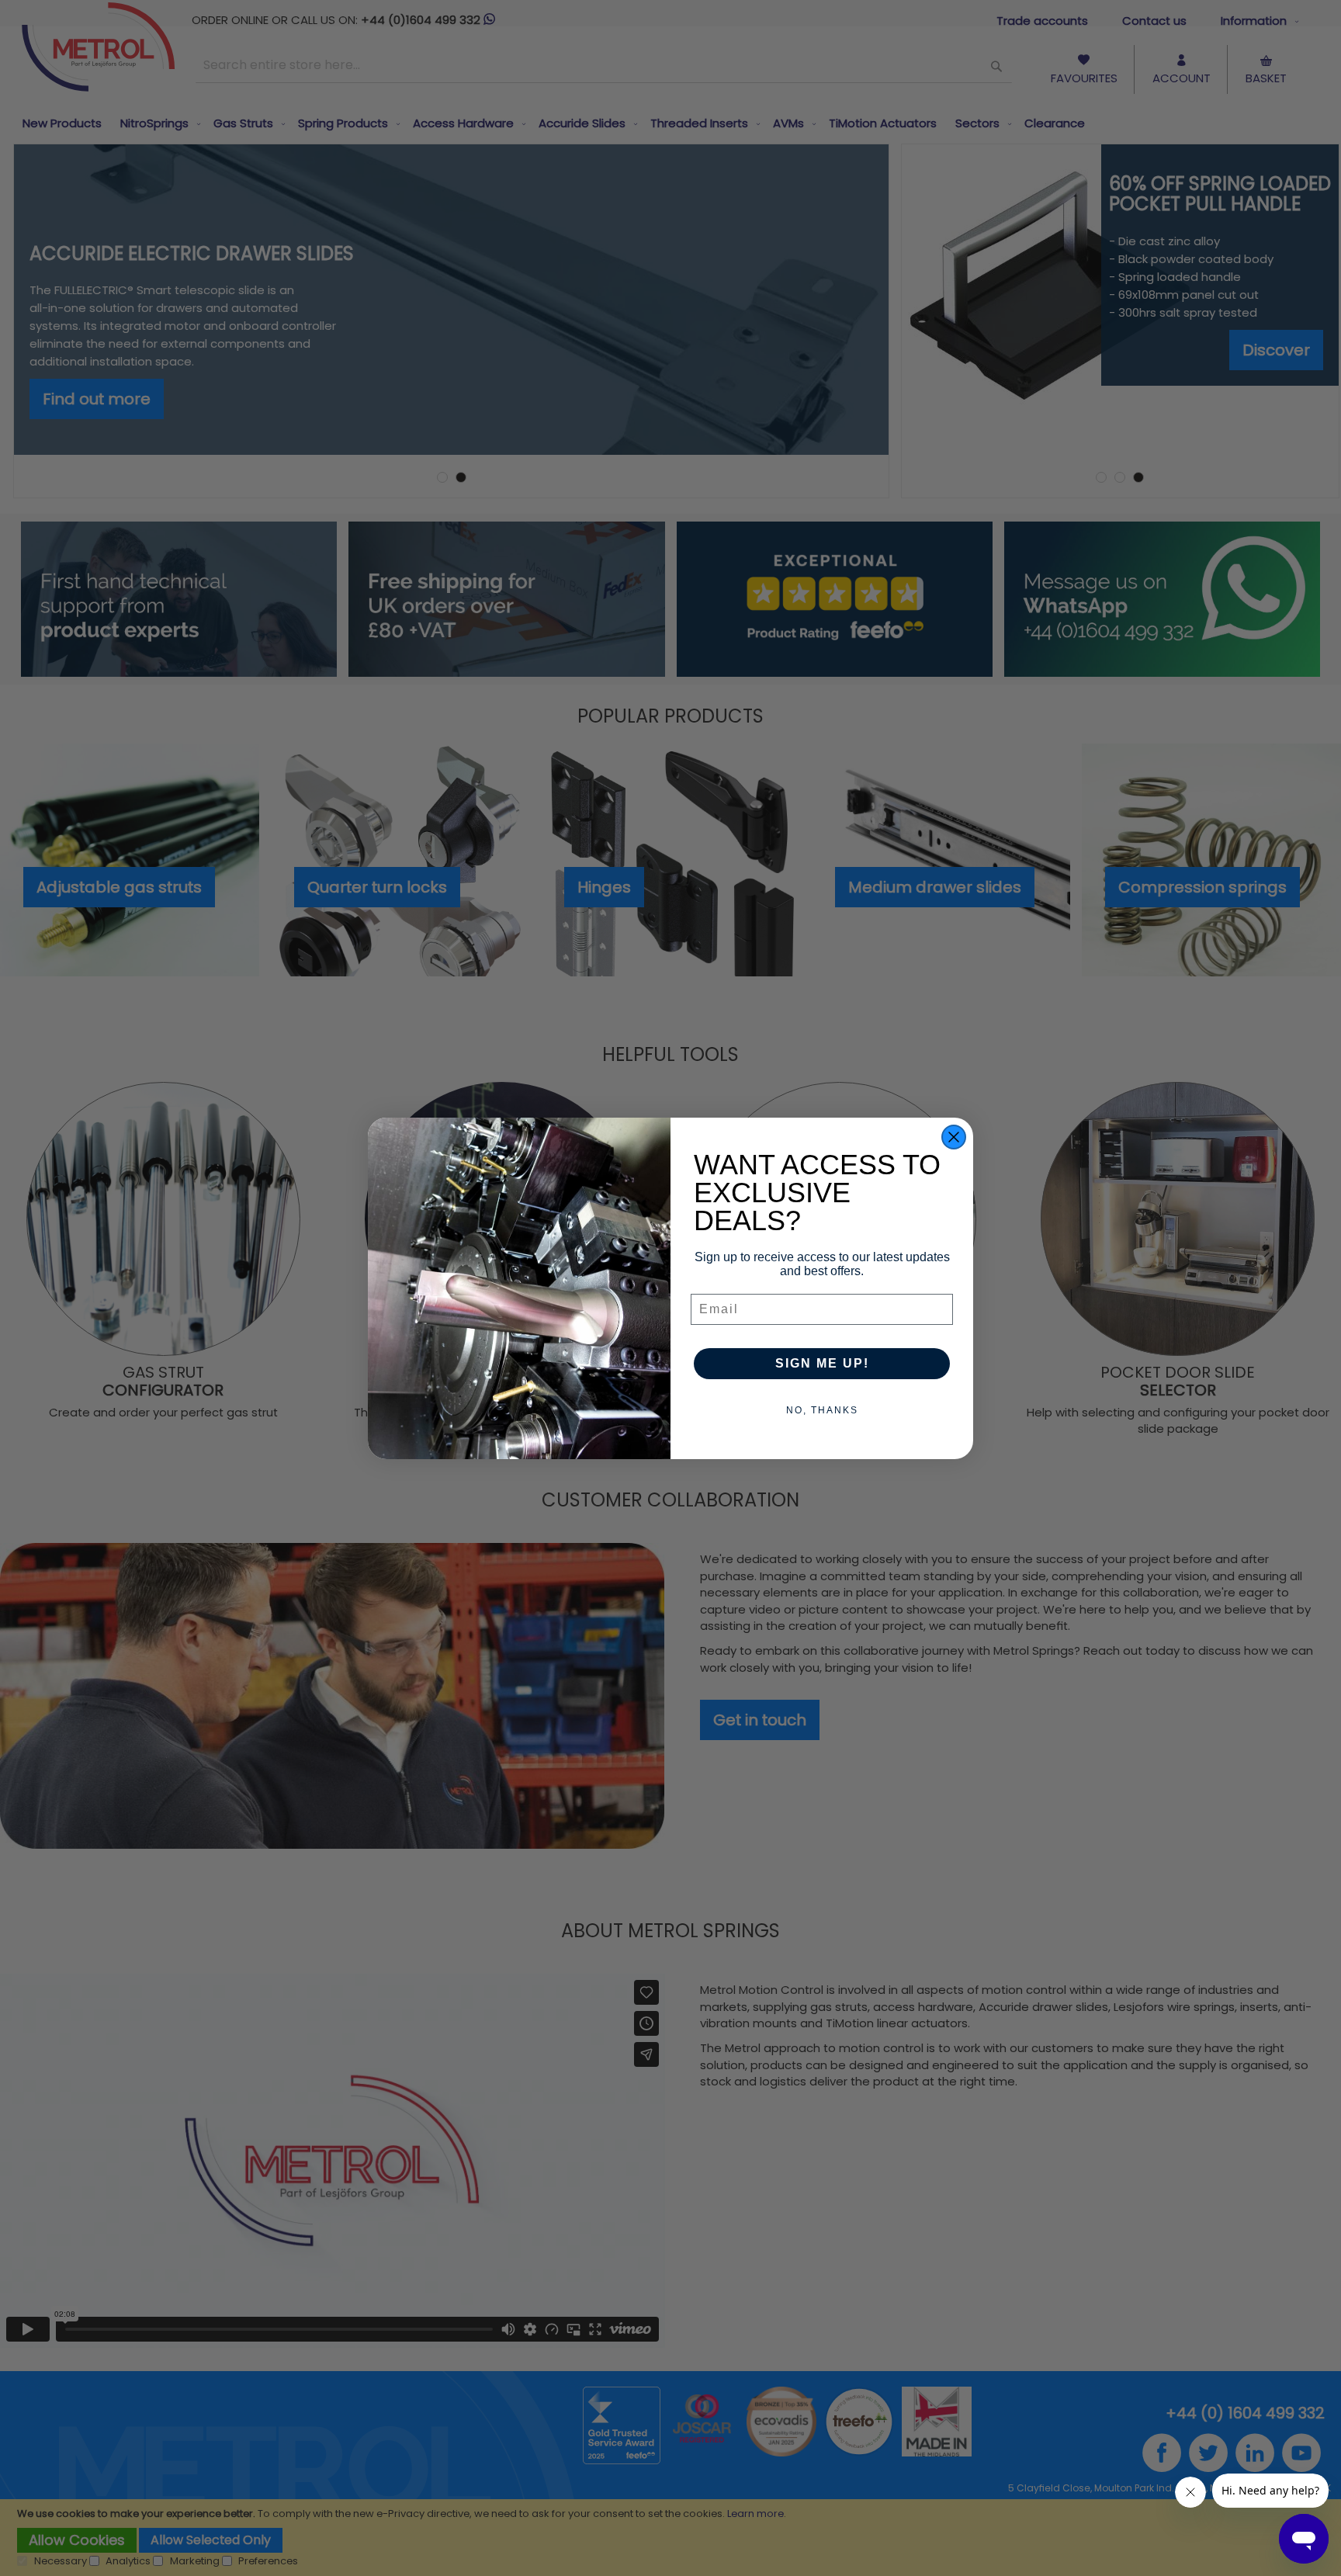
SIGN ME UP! (822, 1363)
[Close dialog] (954, 1137)
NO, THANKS (822, 1410)
